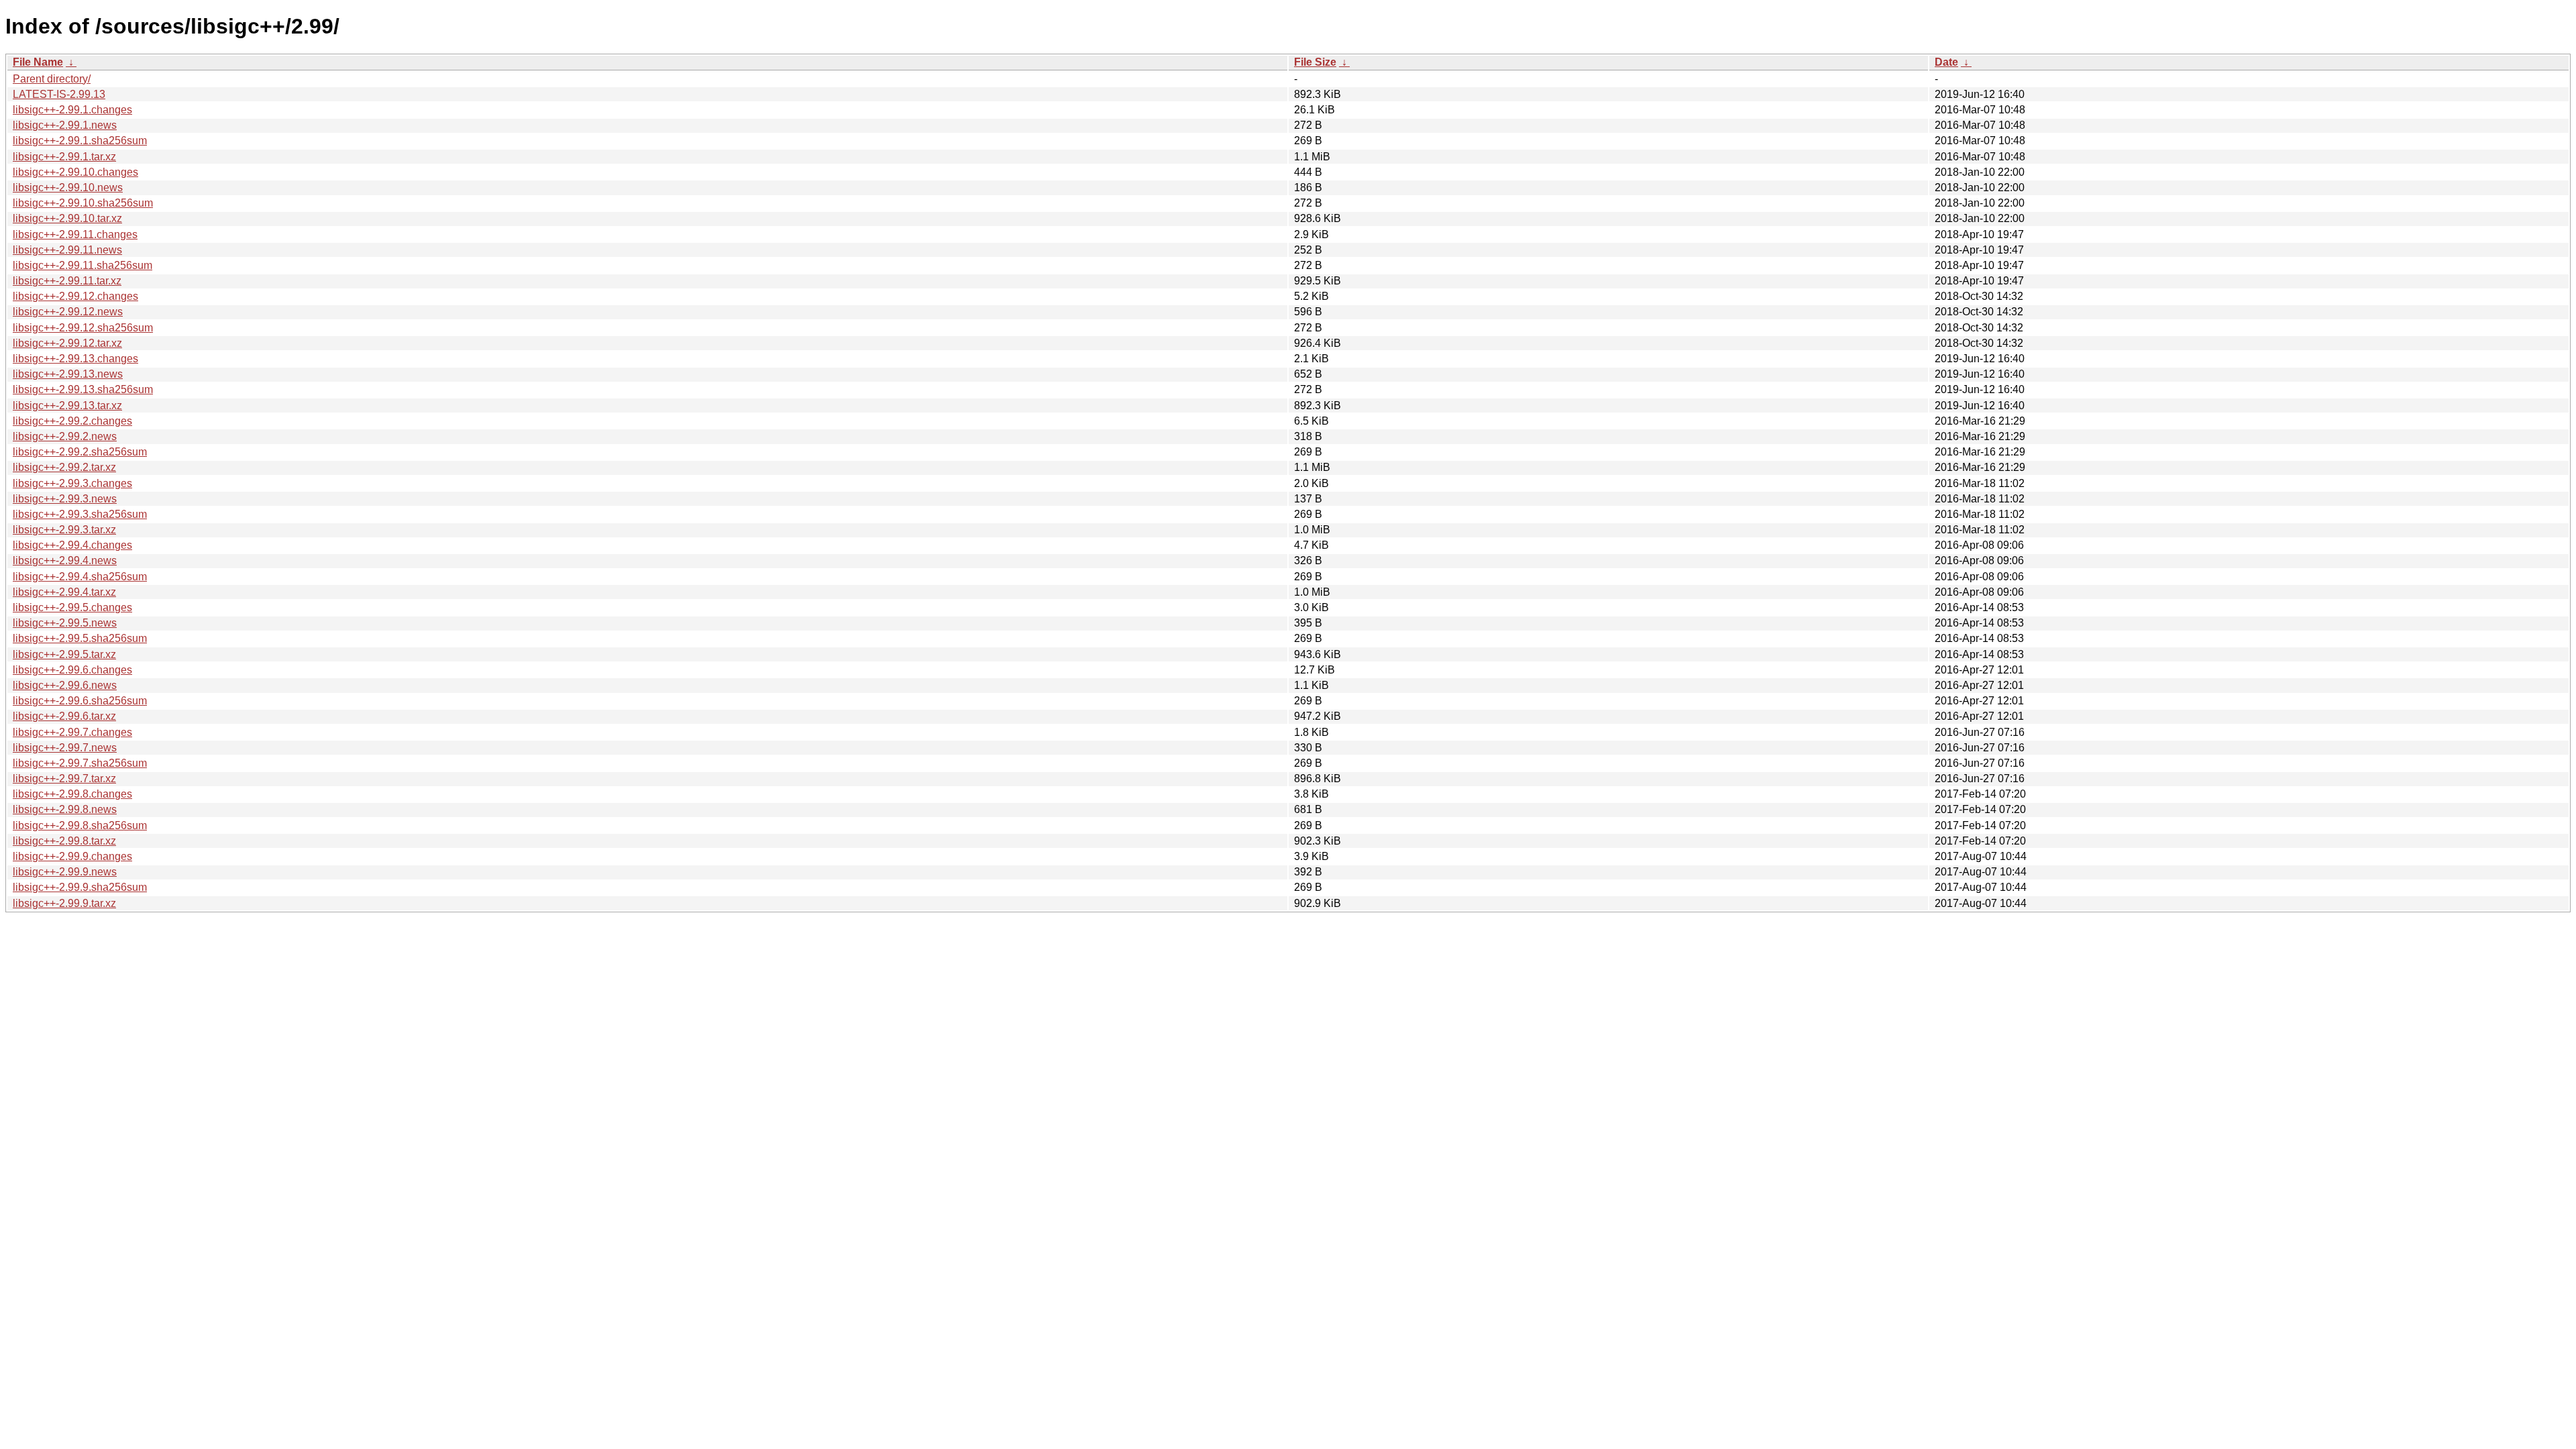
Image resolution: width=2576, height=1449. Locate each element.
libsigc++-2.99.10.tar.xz (67, 218)
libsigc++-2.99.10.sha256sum (83, 203)
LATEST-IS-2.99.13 (59, 94)
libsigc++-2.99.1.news (65, 125)
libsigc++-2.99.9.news (65, 872)
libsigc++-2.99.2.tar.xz (64, 467)
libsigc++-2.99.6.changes (72, 670)
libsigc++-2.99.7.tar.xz (64, 779)
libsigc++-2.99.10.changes (75, 172)
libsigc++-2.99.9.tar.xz (64, 903)
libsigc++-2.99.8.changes (72, 794)
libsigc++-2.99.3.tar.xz (64, 530)
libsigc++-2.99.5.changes (72, 607)
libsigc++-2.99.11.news (67, 250)
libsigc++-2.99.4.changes (72, 545)
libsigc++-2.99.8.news (65, 809)
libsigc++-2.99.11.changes (75, 234)
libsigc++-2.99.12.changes (75, 296)
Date (1946, 62)
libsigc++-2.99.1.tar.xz (64, 157)
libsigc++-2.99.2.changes (72, 421)
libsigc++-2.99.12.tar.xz (67, 343)
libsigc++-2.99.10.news (68, 187)
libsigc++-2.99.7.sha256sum (80, 763)
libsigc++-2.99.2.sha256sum (80, 452)
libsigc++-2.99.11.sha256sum (83, 265)
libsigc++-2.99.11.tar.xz (67, 281)
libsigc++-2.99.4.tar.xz (64, 592)
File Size (1315, 62)
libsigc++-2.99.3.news (65, 499)
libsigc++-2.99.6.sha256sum (80, 701)
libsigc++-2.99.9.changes (72, 856)
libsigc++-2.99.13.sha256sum (83, 389)
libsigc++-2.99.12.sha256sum (83, 328)
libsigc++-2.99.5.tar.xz (64, 654)
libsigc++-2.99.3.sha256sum (80, 514)
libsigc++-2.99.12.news (68, 312)
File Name (38, 62)
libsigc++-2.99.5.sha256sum (80, 638)
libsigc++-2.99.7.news (65, 748)
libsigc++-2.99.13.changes (75, 359)
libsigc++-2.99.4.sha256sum (80, 577)
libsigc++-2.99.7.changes (72, 732)
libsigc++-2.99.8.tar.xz (64, 841)
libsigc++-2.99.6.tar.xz (64, 716)
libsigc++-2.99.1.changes (72, 110)
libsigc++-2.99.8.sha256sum (80, 825)
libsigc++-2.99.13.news (68, 374)
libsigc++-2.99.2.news (65, 436)
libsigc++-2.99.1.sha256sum (80, 141)
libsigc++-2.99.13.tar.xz (67, 406)
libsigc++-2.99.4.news (65, 560)
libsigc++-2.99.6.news (65, 685)
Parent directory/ (52, 79)
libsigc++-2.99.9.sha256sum (80, 887)
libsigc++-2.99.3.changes (72, 483)
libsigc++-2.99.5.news (65, 623)
